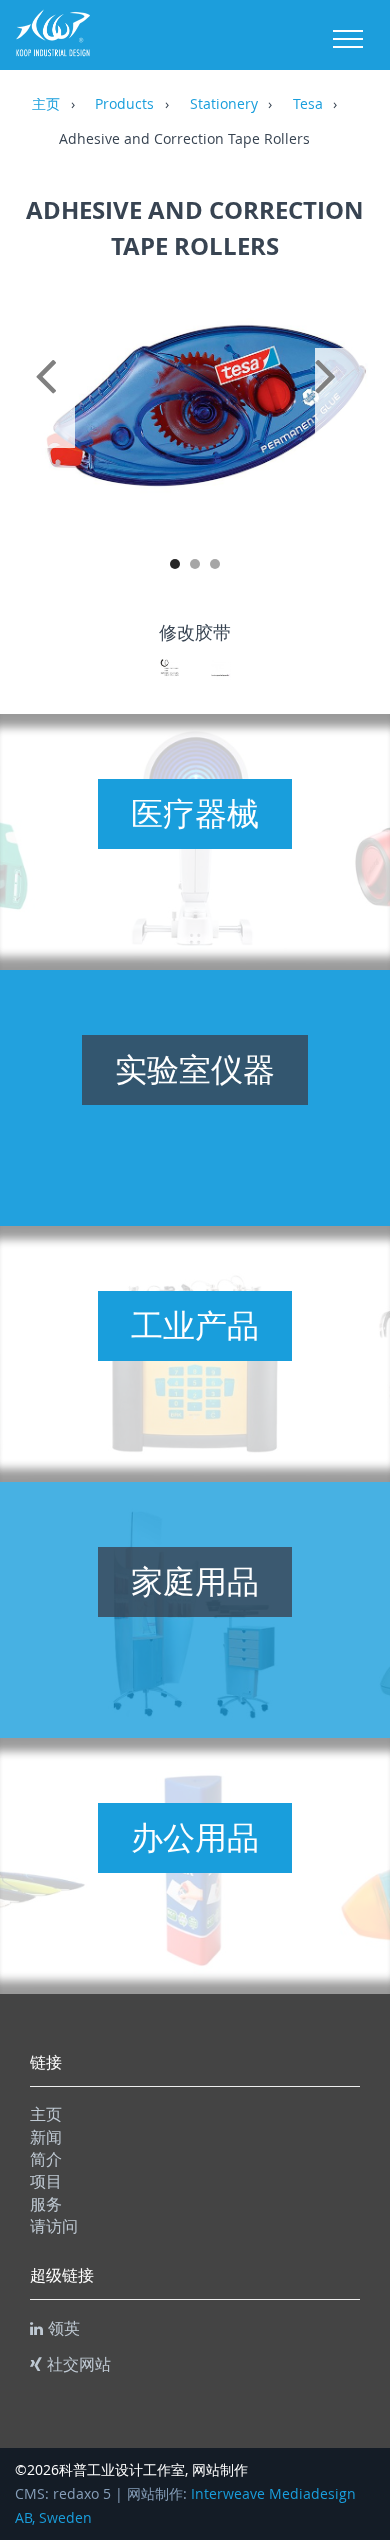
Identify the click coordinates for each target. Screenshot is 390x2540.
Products (124, 105)
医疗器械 (195, 813)
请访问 (54, 2226)
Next (340, 398)
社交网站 (79, 2364)
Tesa (308, 105)
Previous (50, 398)
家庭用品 (195, 1581)
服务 (46, 2204)
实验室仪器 (195, 1069)
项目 (46, 2181)
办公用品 (195, 1837)
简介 (46, 2159)
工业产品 (195, 1325)
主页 (46, 105)
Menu (348, 39)
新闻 (46, 2137)
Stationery (224, 105)
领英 (64, 2328)
